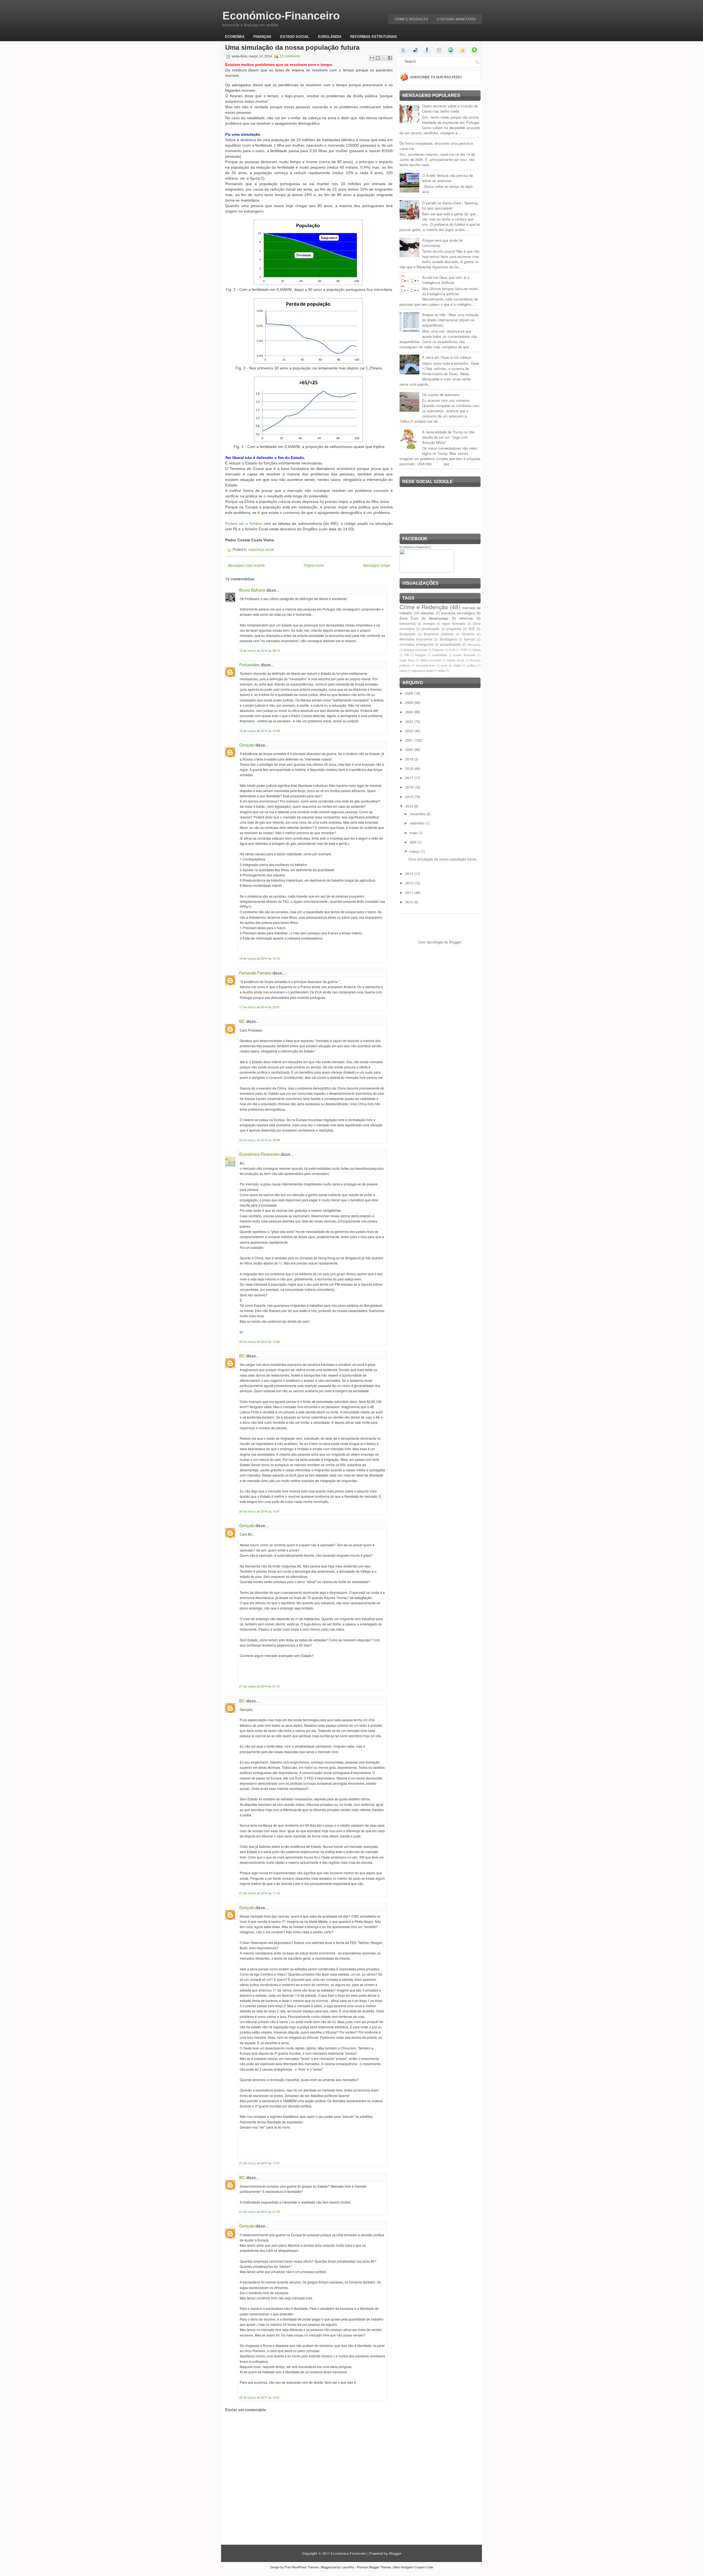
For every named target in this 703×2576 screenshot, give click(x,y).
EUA (452, 650)
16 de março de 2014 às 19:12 (260, 958)
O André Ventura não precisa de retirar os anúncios (447, 178)
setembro (418, 823)
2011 (410, 892)
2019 (410, 759)
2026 (410, 693)
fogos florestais (454, 623)
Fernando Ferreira (255, 973)
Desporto (438, 650)
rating (403, 671)
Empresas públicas (439, 634)
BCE (472, 629)
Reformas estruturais (373, 36)
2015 (410, 797)
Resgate (420, 655)
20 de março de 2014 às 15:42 (260, 1341)
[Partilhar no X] (384, 58)
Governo (468, 634)
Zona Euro (409, 618)
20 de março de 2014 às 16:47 (260, 1511)
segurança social (261, 550)
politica (472, 665)
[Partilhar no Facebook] (390, 58)
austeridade (440, 655)
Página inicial (314, 565)
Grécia (476, 650)
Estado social (295, 36)
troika (441, 671)
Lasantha (348, 2567)
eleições (428, 613)
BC (242, 1021)
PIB (407, 655)
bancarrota (408, 623)
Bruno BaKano (252, 590)
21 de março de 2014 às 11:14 (260, 1893)
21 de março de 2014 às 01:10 (260, 1686)
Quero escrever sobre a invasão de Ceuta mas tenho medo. (450, 108)
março (415, 851)
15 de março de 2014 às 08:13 (260, 650)
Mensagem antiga (376, 565)
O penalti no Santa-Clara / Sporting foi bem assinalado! (450, 205)
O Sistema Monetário (456, 19)
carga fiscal (407, 660)
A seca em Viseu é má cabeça (447, 357)
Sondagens (448, 639)
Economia (235, 36)
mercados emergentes (417, 644)
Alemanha (474, 644)
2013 (410, 874)
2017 (410, 778)
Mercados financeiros (416, 639)
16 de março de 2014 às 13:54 (260, 731)
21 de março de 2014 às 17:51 (260, 2163)
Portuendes (249, 665)
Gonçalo (247, 745)
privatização (431, 629)
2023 (410, 721)
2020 (410, 749)
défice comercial (431, 660)
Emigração (408, 634)
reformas (466, 618)
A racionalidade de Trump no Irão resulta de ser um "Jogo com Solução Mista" (448, 437)
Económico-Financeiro (281, 16)
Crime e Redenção (411, 19)
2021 (410, 740)
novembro (418, 814)
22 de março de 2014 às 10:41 (260, 2397)
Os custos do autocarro (441, 395)
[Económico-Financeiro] (427, 571)
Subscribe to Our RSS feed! (436, 77)
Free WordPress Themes (302, 2567)
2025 (410, 702)
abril (414, 842)
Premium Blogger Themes (374, 2567)
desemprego (439, 618)
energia (429, 623)
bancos (470, 639)
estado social (455, 660)
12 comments (290, 56)
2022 (410, 731)
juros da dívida (451, 665)
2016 (410, 787)
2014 (410, 806)
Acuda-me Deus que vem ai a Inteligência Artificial (446, 280)
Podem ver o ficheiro (244, 523)
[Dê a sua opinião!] (378, 58)
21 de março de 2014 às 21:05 (260, 2212)
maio (414, 833)
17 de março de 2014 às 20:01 (260, 1007)
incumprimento (426, 665)
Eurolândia (330, 36)
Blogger (455, 942)
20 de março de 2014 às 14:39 (260, 1140)
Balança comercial (415, 650)
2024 (410, 712)
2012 (410, 883)
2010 (410, 902)
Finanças (262, 36)
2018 (410, 768)
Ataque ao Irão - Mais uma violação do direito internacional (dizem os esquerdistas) (450, 320)
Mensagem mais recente (246, 565)
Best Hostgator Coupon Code (413, 2567)
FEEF (464, 650)
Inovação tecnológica (458, 613)
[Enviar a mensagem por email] (372, 58)
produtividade (450, 644)
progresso (454, 629)
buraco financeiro (465, 655)
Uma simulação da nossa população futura (292, 48)
